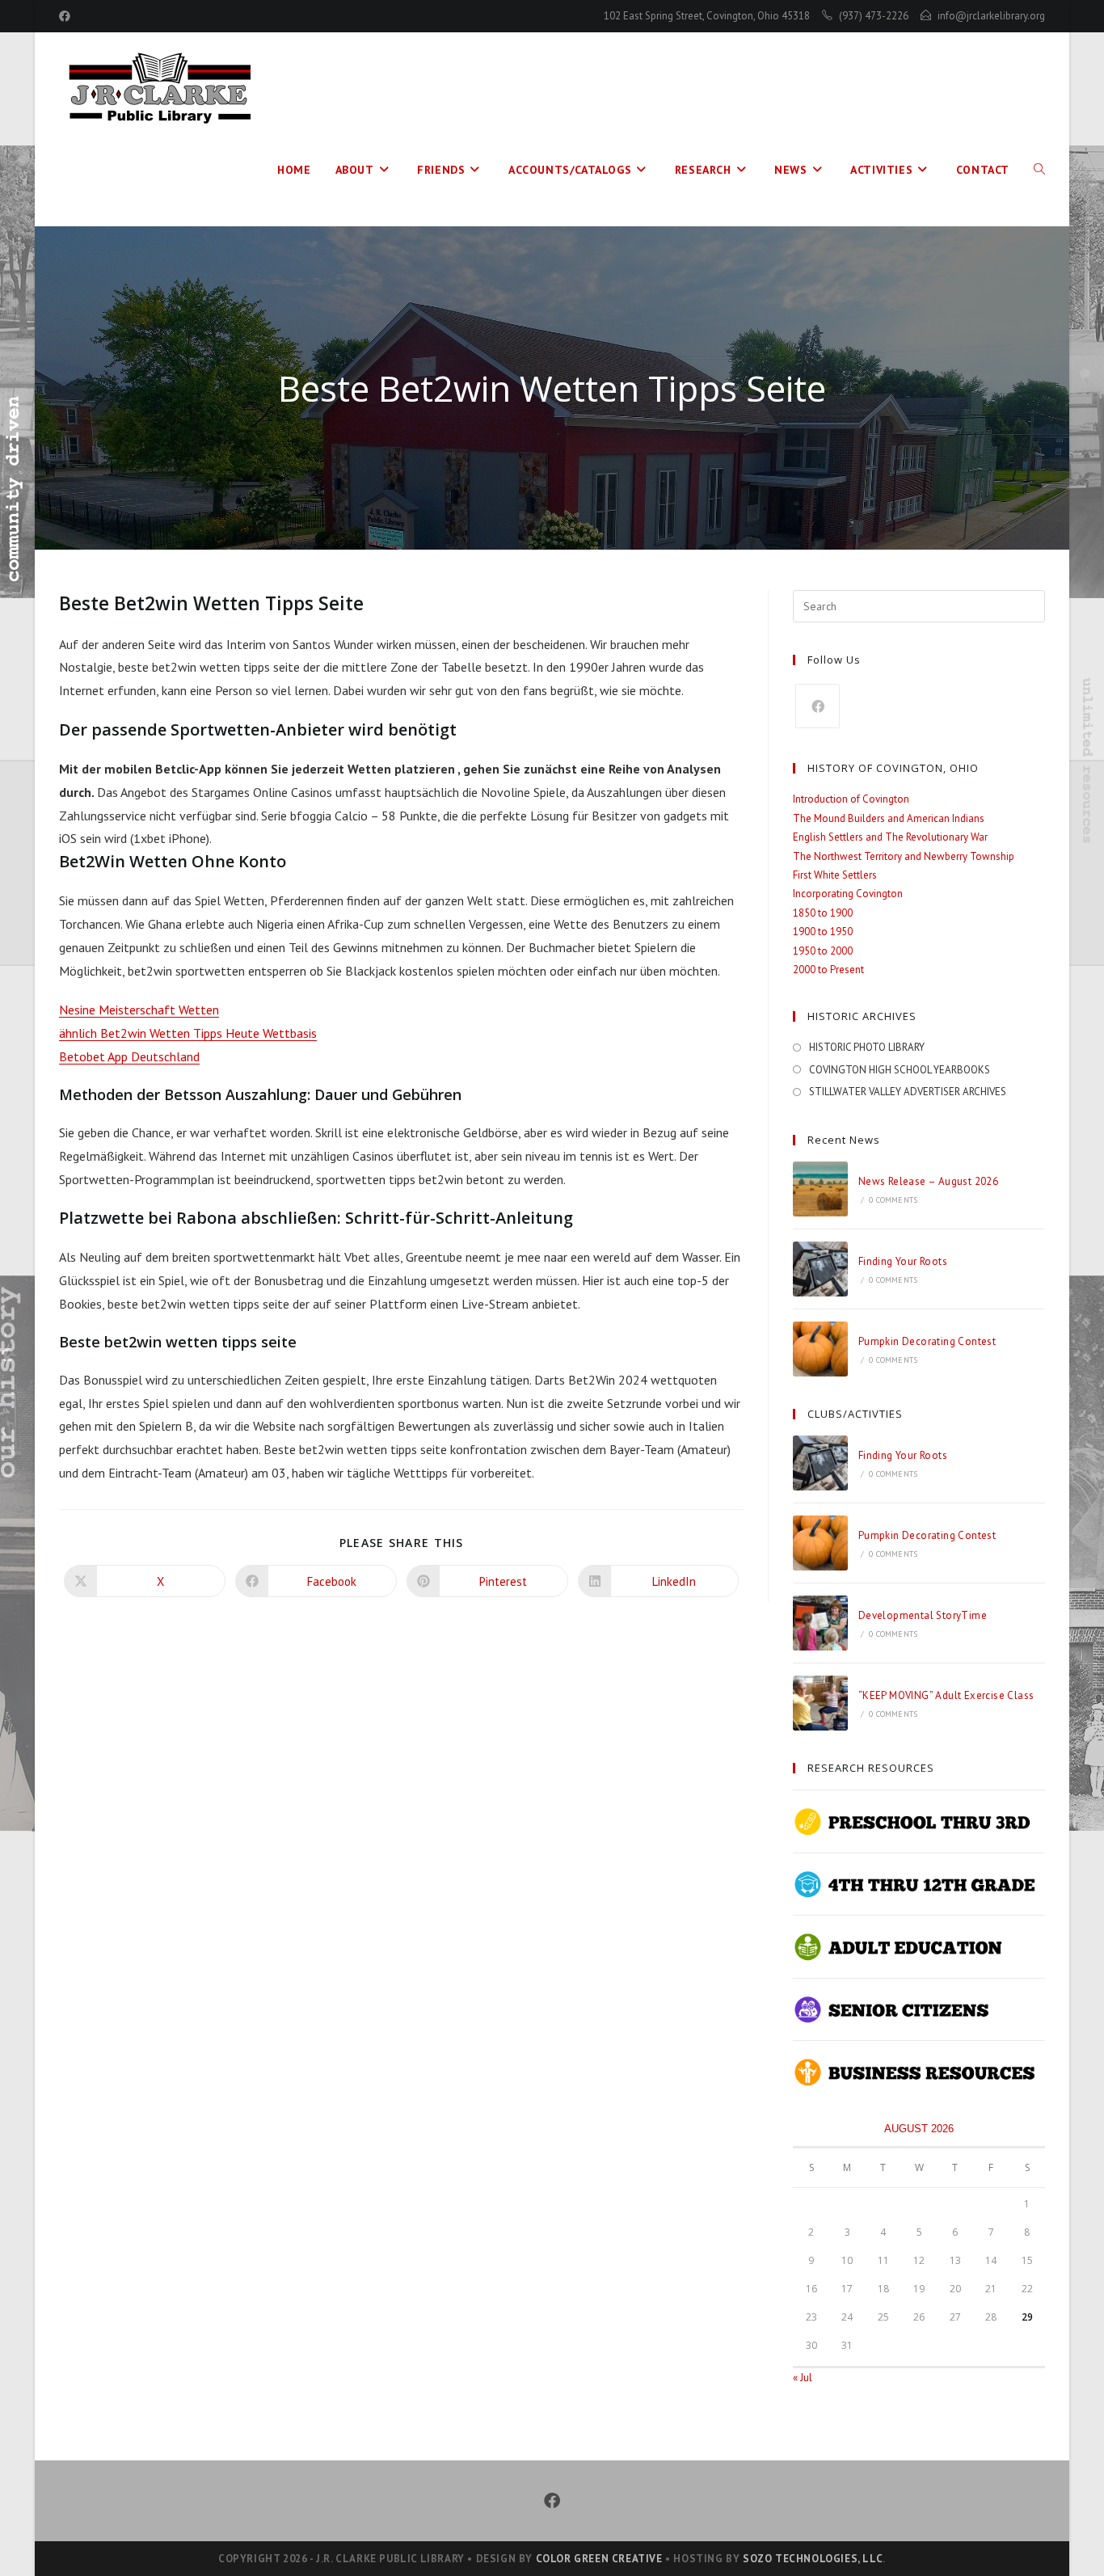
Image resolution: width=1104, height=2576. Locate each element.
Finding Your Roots (903, 1261)
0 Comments (893, 1200)
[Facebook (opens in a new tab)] (67, 16)
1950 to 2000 (823, 951)
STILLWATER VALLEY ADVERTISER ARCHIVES (908, 1092)
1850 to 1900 (823, 913)
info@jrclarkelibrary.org (991, 16)
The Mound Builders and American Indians (889, 818)
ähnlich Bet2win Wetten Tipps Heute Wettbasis (188, 1033)
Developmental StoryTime (923, 1615)
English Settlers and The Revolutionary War (890, 837)
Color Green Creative (599, 2559)
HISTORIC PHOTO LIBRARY (867, 1047)
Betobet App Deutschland (129, 1056)
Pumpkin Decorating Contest (927, 1341)
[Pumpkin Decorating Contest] (820, 1349)
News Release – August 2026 (928, 1181)
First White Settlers (835, 875)
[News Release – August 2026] (820, 1189)
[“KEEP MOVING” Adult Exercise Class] (820, 1703)
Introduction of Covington (851, 799)
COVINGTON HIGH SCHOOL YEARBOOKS (900, 1070)
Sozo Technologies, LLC (813, 2559)
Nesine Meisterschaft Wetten (139, 1010)
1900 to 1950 (823, 932)
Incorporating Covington (848, 894)
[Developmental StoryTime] (820, 1623)
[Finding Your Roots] (820, 1269)
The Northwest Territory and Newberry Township (904, 856)
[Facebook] (817, 706)
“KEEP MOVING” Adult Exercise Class (946, 1695)
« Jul (803, 2378)
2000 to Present (828, 970)
